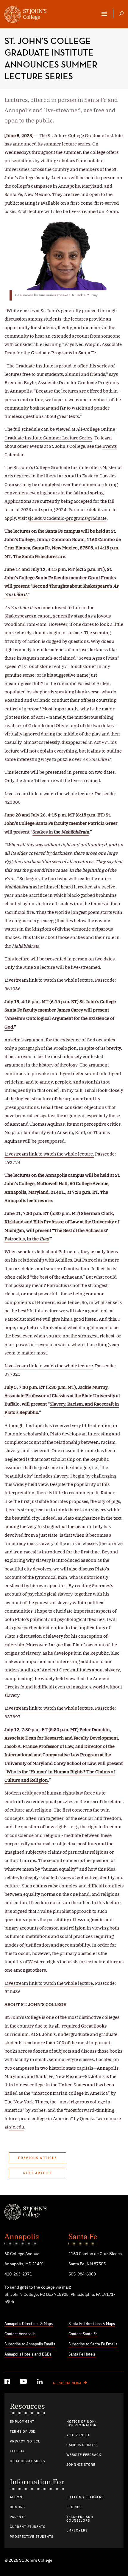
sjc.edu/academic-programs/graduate (67, 518)
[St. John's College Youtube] (24, 2383)
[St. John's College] (64, 2213)
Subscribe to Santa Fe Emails (93, 2344)
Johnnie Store (81, 2465)
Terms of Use (22, 2432)
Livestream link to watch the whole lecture (49, 1366)
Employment (22, 2422)
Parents (18, 2517)
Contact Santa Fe (83, 2334)
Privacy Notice (25, 2442)
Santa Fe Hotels (82, 2354)
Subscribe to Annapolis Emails (30, 2344)
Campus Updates (82, 2445)
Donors (17, 2507)
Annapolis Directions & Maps (29, 2324)
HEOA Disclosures (27, 2461)
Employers (77, 2531)
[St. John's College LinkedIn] (40, 2383)
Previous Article (38, 2158)
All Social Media (67, 2383)
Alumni (17, 2497)
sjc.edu (17, 2127)
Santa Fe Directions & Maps (92, 2324)
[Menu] (104, 14)
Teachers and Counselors (80, 2519)
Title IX (17, 2451)
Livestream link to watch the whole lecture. (49, 794)
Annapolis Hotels (19, 2354)
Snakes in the (61, 832)
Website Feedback (84, 2455)
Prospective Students (32, 2537)
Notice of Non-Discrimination (82, 2424)
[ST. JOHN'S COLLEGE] (25, 15)
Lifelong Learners (85, 2497)
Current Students (28, 2527)
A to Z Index (78, 2435)
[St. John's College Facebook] (8, 2383)
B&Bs (47, 2354)
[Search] (121, 14)
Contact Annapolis (20, 2334)
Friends (74, 2507)
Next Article (38, 2173)
